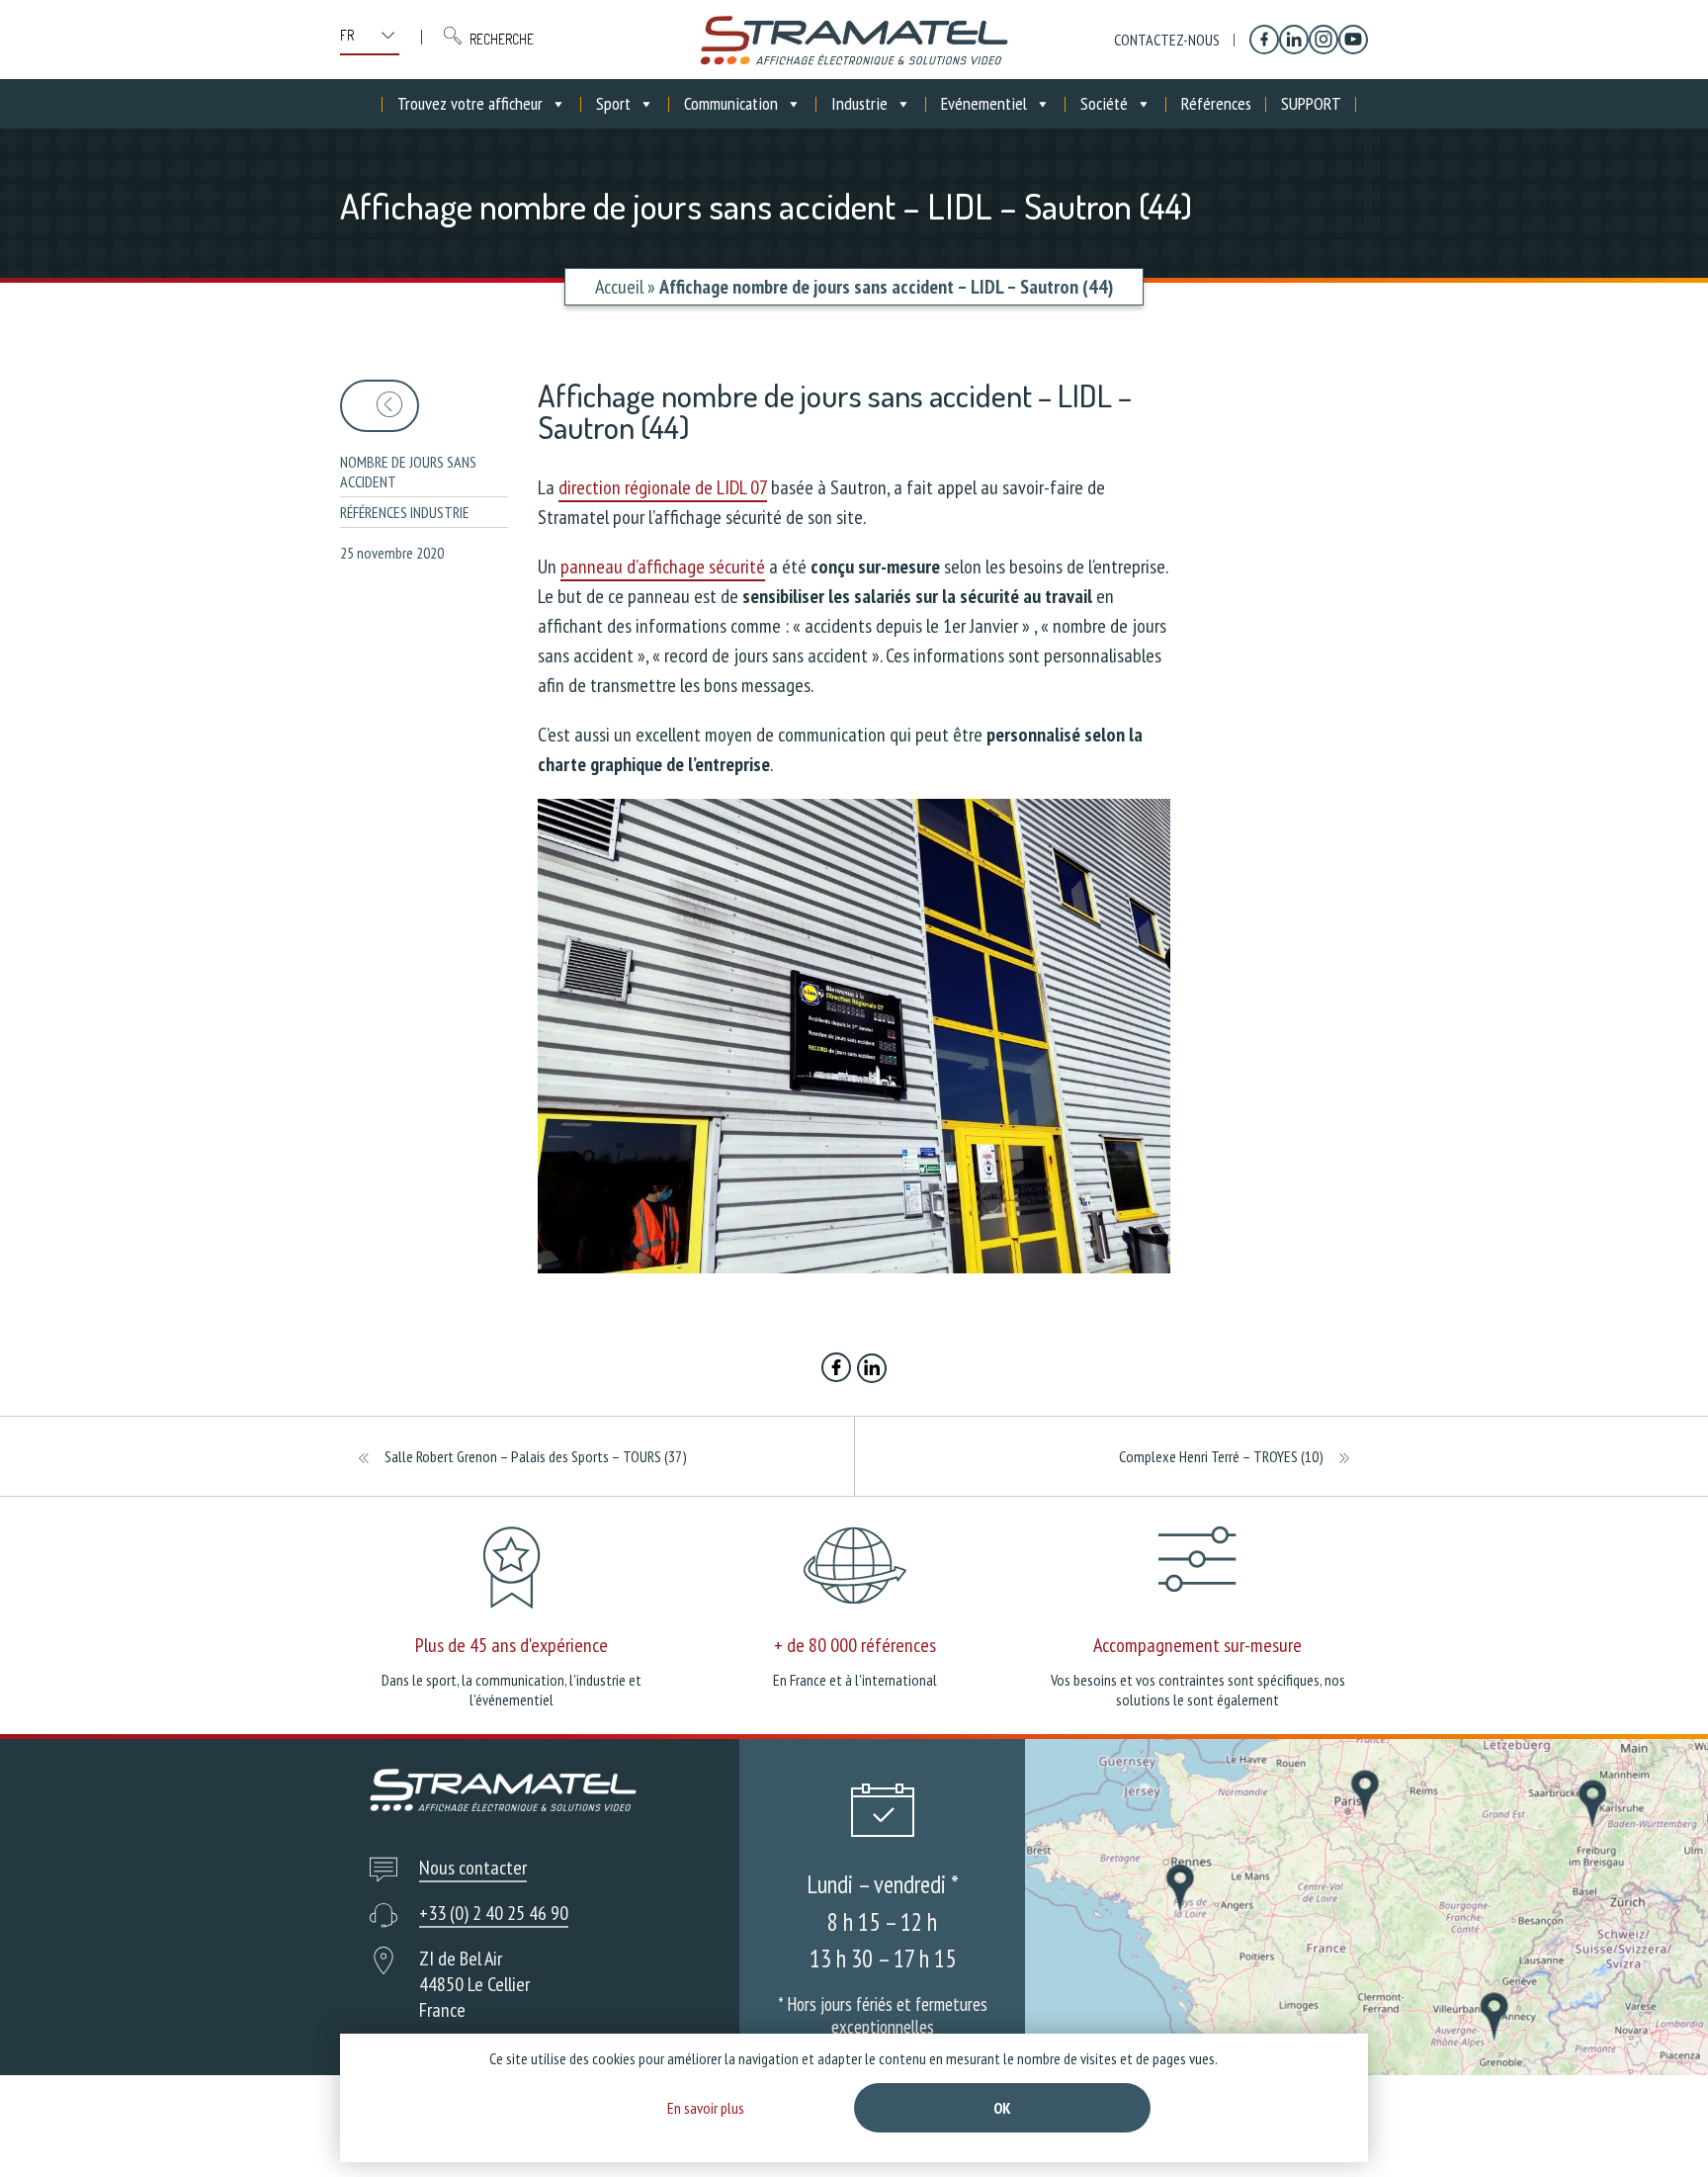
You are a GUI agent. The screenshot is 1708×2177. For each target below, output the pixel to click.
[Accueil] (854, 40)
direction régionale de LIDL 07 (663, 487)
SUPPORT (1311, 103)
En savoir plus (706, 2108)
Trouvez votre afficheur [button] (470, 103)
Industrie (859, 103)
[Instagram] (1324, 40)
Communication (731, 103)
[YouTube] (1353, 40)
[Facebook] (1264, 40)
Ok (1002, 2108)
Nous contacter (473, 1868)
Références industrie (405, 512)
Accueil (619, 287)
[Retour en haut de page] (1656, 2125)
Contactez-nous (1167, 40)
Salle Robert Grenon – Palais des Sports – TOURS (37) (536, 1456)
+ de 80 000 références (855, 1645)
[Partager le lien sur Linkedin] (872, 1370)
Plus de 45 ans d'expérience (512, 1645)
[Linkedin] (1294, 40)
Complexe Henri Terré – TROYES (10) (1221, 1456)
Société (1104, 103)
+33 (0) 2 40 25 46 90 (494, 1913)
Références (1216, 103)
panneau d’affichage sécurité (663, 566)
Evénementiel (984, 103)
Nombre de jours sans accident (408, 472)
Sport (613, 103)
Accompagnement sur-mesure (1197, 1645)
